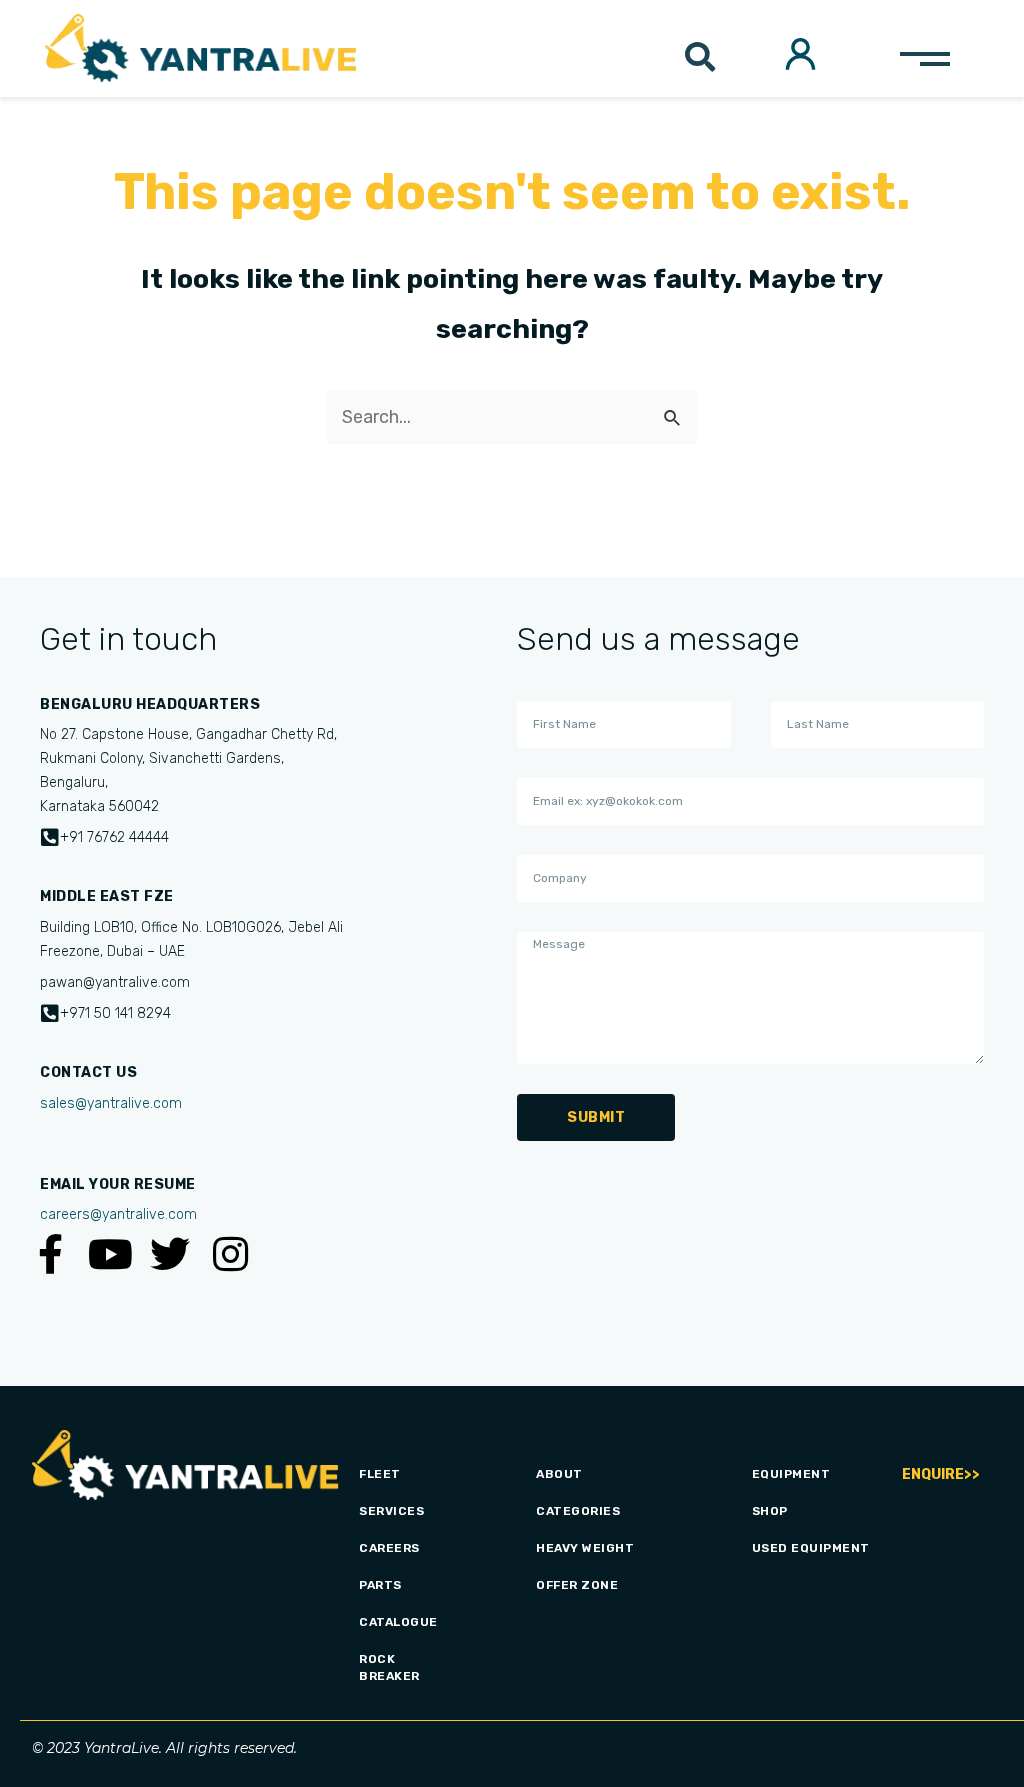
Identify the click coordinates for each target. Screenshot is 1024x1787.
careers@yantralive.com (118, 1214)
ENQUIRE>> (941, 1474)
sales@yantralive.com (111, 1103)
